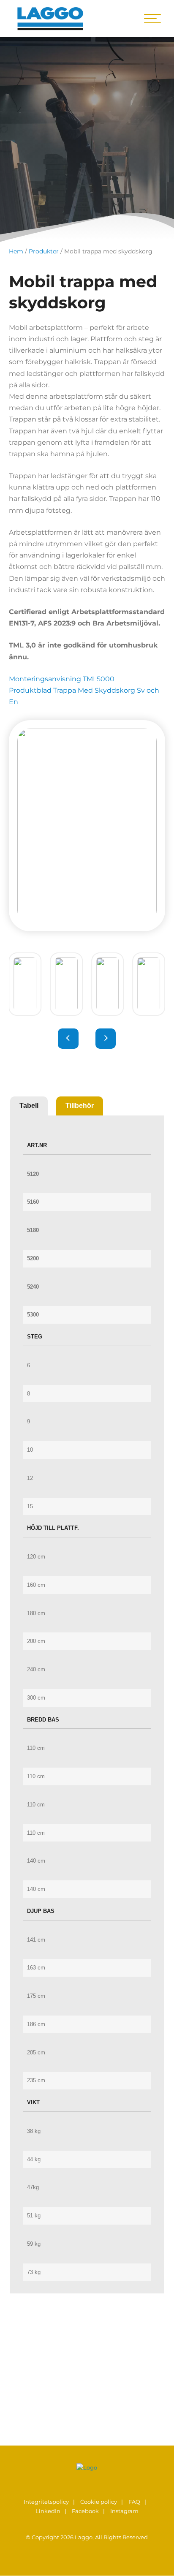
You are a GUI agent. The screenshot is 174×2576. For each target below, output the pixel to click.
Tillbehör (80, 1106)
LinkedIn (48, 2511)
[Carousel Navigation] (87, 1039)
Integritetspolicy (46, 2502)
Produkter (44, 251)
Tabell (29, 1106)
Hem (16, 251)
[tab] (29, 1106)
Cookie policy (99, 2502)
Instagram (124, 2511)
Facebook (85, 2511)
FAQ (134, 2502)
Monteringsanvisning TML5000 (62, 679)
